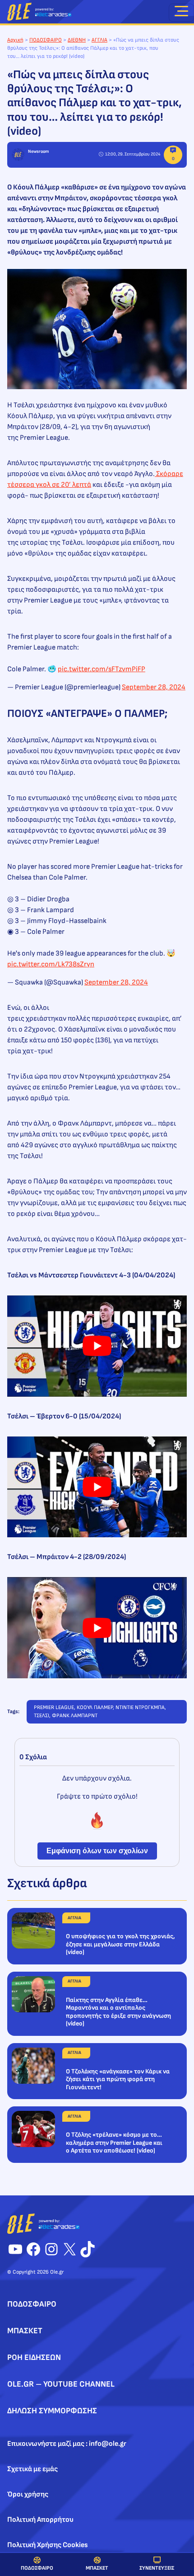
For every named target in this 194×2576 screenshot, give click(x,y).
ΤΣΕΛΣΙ (42, 1716)
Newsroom (38, 151)
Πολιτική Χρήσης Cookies (48, 2545)
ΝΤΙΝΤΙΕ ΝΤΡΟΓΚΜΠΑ (140, 1707)
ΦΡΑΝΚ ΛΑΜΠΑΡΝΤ (75, 1716)
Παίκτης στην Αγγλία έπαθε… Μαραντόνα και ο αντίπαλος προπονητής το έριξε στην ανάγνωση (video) (118, 2012)
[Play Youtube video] (97, 1346)
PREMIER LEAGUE (54, 1707)
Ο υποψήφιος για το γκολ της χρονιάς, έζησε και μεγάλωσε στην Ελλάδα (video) (120, 1944)
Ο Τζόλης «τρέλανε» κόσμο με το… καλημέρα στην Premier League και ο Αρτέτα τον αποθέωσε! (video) (114, 2143)
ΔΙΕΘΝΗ (77, 40)
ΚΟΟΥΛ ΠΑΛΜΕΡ (95, 1707)
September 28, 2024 (154, 687)
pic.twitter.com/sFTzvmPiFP (102, 669)
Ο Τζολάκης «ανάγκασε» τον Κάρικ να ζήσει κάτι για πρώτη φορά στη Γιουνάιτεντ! (118, 2079)
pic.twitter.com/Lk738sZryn (51, 964)
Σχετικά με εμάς (32, 2469)
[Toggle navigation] (181, 13)
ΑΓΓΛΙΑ (99, 40)
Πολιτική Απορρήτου (40, 2520)
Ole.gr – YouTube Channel (61, 2384)
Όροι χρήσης (28, 2494)
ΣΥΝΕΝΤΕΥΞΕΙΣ (157, 2568)
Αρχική (15, 40)
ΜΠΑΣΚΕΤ (97, 2568)
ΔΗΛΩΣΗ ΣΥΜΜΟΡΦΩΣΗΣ (52, 2411)
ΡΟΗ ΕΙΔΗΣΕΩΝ (34, 2357)
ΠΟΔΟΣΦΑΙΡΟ (37, 2568)
